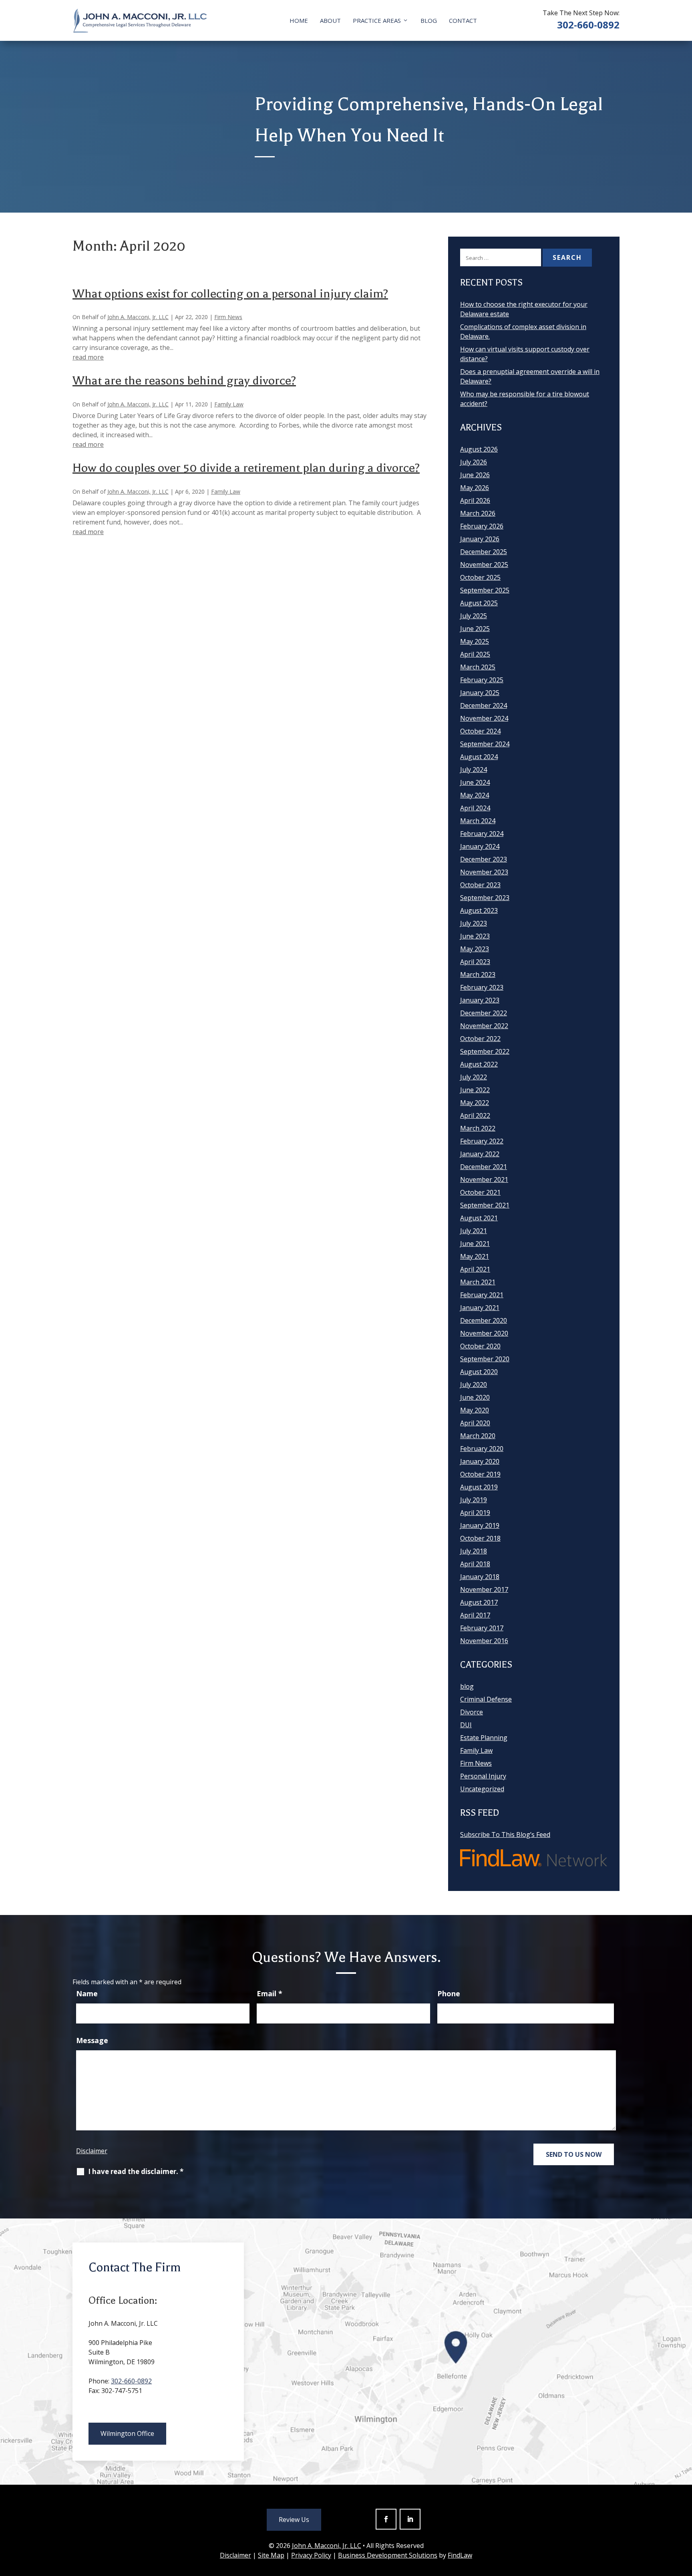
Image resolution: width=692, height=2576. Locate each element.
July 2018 (474, 1551)
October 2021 (480, 1192)
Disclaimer (92, 2151)
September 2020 (485, 1359)
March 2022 (478, 1128)
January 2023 (480, 1000)
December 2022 (484, 1013)
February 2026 (482, 526)
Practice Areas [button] (377, 20)
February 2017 (482, 1628)
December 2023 (484, 859)
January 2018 (480, 1577)
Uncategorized (482, 1789)
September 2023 (485, 898)
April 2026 (475, 500)
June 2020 (475, 1397)
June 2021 (475, 1244)
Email (270, 1993)
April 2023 (475, 962)
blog (467, 1686)
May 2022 (475, 1103)
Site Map (271, 2555)
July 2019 (474, 1500)
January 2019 (480, 1525)
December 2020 (484, 1320)
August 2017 (479, 1602)
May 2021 (475, 1256)
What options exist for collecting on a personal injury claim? (230, 294)
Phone (449, 1993)
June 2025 (475, 629)
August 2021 (479, 1218)
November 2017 (484, 1589)
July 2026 (474, 462)
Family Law (229, 404)
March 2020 (478, 1436)
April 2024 (475, 808)
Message (92, 2040)
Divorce (472, 1712)
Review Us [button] (294, 2520)
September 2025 (485, 590)
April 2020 (475, 1423)
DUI (466, 1725)
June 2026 (475, 475)
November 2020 (484, 1333)
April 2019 (475, 1513)
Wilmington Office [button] (127, 2433)
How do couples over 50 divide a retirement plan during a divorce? (246, 468)
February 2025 (482, 680)
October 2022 (480, 1039)
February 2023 (482, 987)
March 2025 (478, 667)
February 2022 (482, 1141)
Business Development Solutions (388, 2555)
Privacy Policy (311, 2555)
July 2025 (474, 616)
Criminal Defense (486, 1699)
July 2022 (474, 1077)
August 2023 (479, 910)
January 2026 (480, 539)
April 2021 (475, 1269)
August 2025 (479, 603)
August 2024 (479, 757)
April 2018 (475, 1564)
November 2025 (484, 565)
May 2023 (475, 949)
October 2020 (480, 1346)
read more (88, 357)
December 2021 (484, 1167)
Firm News (228, 317)
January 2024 (480, 846)
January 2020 (480, 1461)
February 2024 (482, 834)
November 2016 (484, 1641)
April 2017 (475, 1615)
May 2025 (475, 641)
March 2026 (478, 513)
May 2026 (475, 488)
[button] (684, 2518)
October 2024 (480, 731)
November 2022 (484, 1026)
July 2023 (474, 923)
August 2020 (479, 1372)
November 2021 (484, 1179)
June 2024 (475, 782)
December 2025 (484, 552)
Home (299, 20)
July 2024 (474, 770)
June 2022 (475, 1090)
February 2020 (482, 1449)
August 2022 (479, 1064)
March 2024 (478, 821)
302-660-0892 (588, 25)
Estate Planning (484, 1738)
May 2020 (475, 1410)
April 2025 (475, 654)
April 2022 (475, 1115)
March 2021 (478, 1282)
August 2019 (479, 1487)
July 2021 (474, 1231)
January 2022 (480, 1154)
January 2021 (480, 1308)
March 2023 (478, 975)
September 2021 (485, 1205)
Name (87, 1993)
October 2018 (480, 1538)
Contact (463, 20)
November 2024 (484, 718)
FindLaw (460, 2555)
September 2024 (485, 744)
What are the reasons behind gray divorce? (184, 381)
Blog (429, 20)
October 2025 (480, 577)
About (330, 20)
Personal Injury (483, 1776)
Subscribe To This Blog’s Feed (505, 1835)
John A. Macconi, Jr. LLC (138, 317)
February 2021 (482, 1295)
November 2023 (484, 872)
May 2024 (475, 795)
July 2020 (474, 1384)
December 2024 (484, 705)
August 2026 (479, 449)
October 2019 (480, 1474)
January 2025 (480, 693)
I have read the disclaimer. (136, 2171)
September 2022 (485, 1051)
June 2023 (475, 936)
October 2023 (480, 885)
